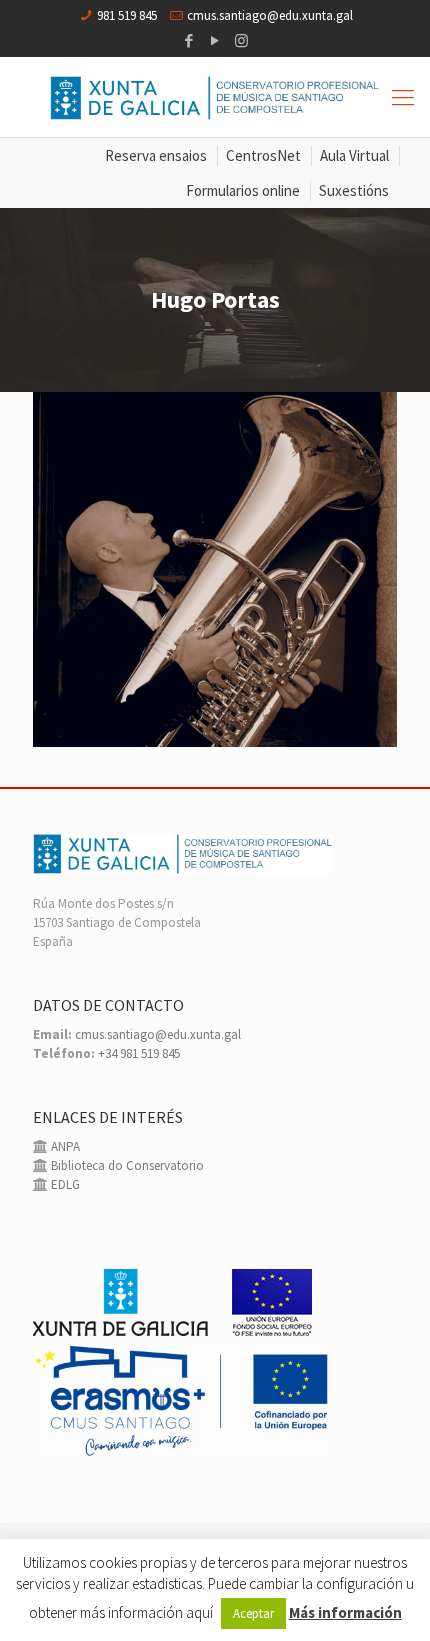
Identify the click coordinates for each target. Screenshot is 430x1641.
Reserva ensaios (156, 155)
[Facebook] (189, 40)
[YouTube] (215, 40)
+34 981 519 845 (139, 1053)
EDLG (64, 1184)
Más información (345, 1612)
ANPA (64, 1146)
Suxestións (354, 190)
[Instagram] (241, 40)
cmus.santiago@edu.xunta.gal (270, 15)
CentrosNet (263, 155)
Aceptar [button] (253, 1613)
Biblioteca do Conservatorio (126, 1165)
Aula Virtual (354, 155)
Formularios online (243, 190)
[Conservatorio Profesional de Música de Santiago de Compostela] (215, 97)
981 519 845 (127, 15)
